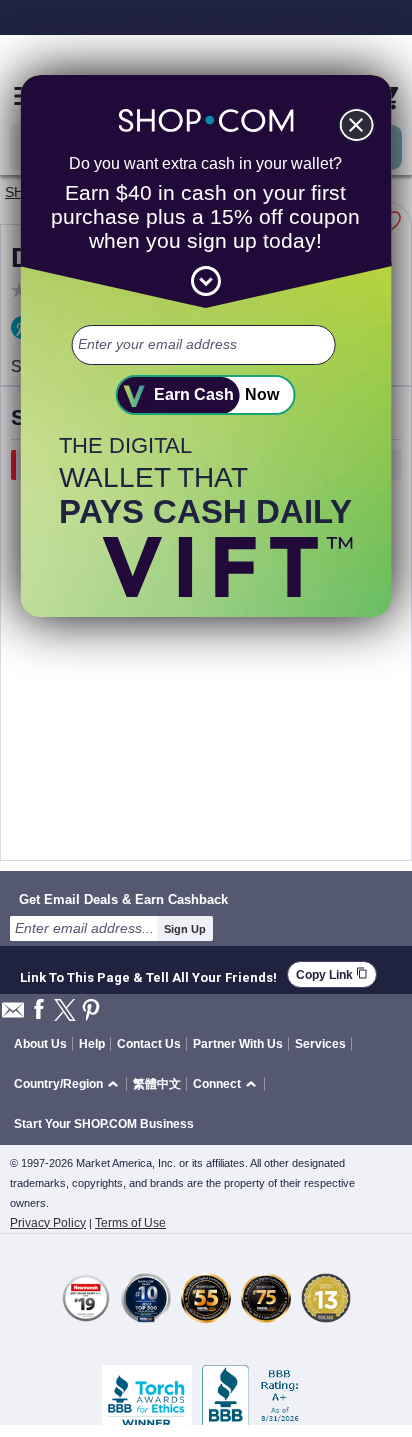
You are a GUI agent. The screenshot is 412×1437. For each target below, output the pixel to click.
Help (92, 1044)
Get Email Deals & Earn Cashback (123, 899)
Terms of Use (130, 1223)
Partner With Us (238, 1044)
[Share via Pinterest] (91, 1011)
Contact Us (149, 1044)
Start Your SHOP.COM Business (104, 1124)
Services (320, 1044)
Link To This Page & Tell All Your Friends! (148, 975)
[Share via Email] (13, 1015)
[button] (69, 1084)
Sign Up (185, 929)
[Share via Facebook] (39, 1010)
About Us (40, 1044)
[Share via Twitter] (65, 1011)
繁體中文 (157, 1084)
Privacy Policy (48, 1223)
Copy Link (332, 974)
